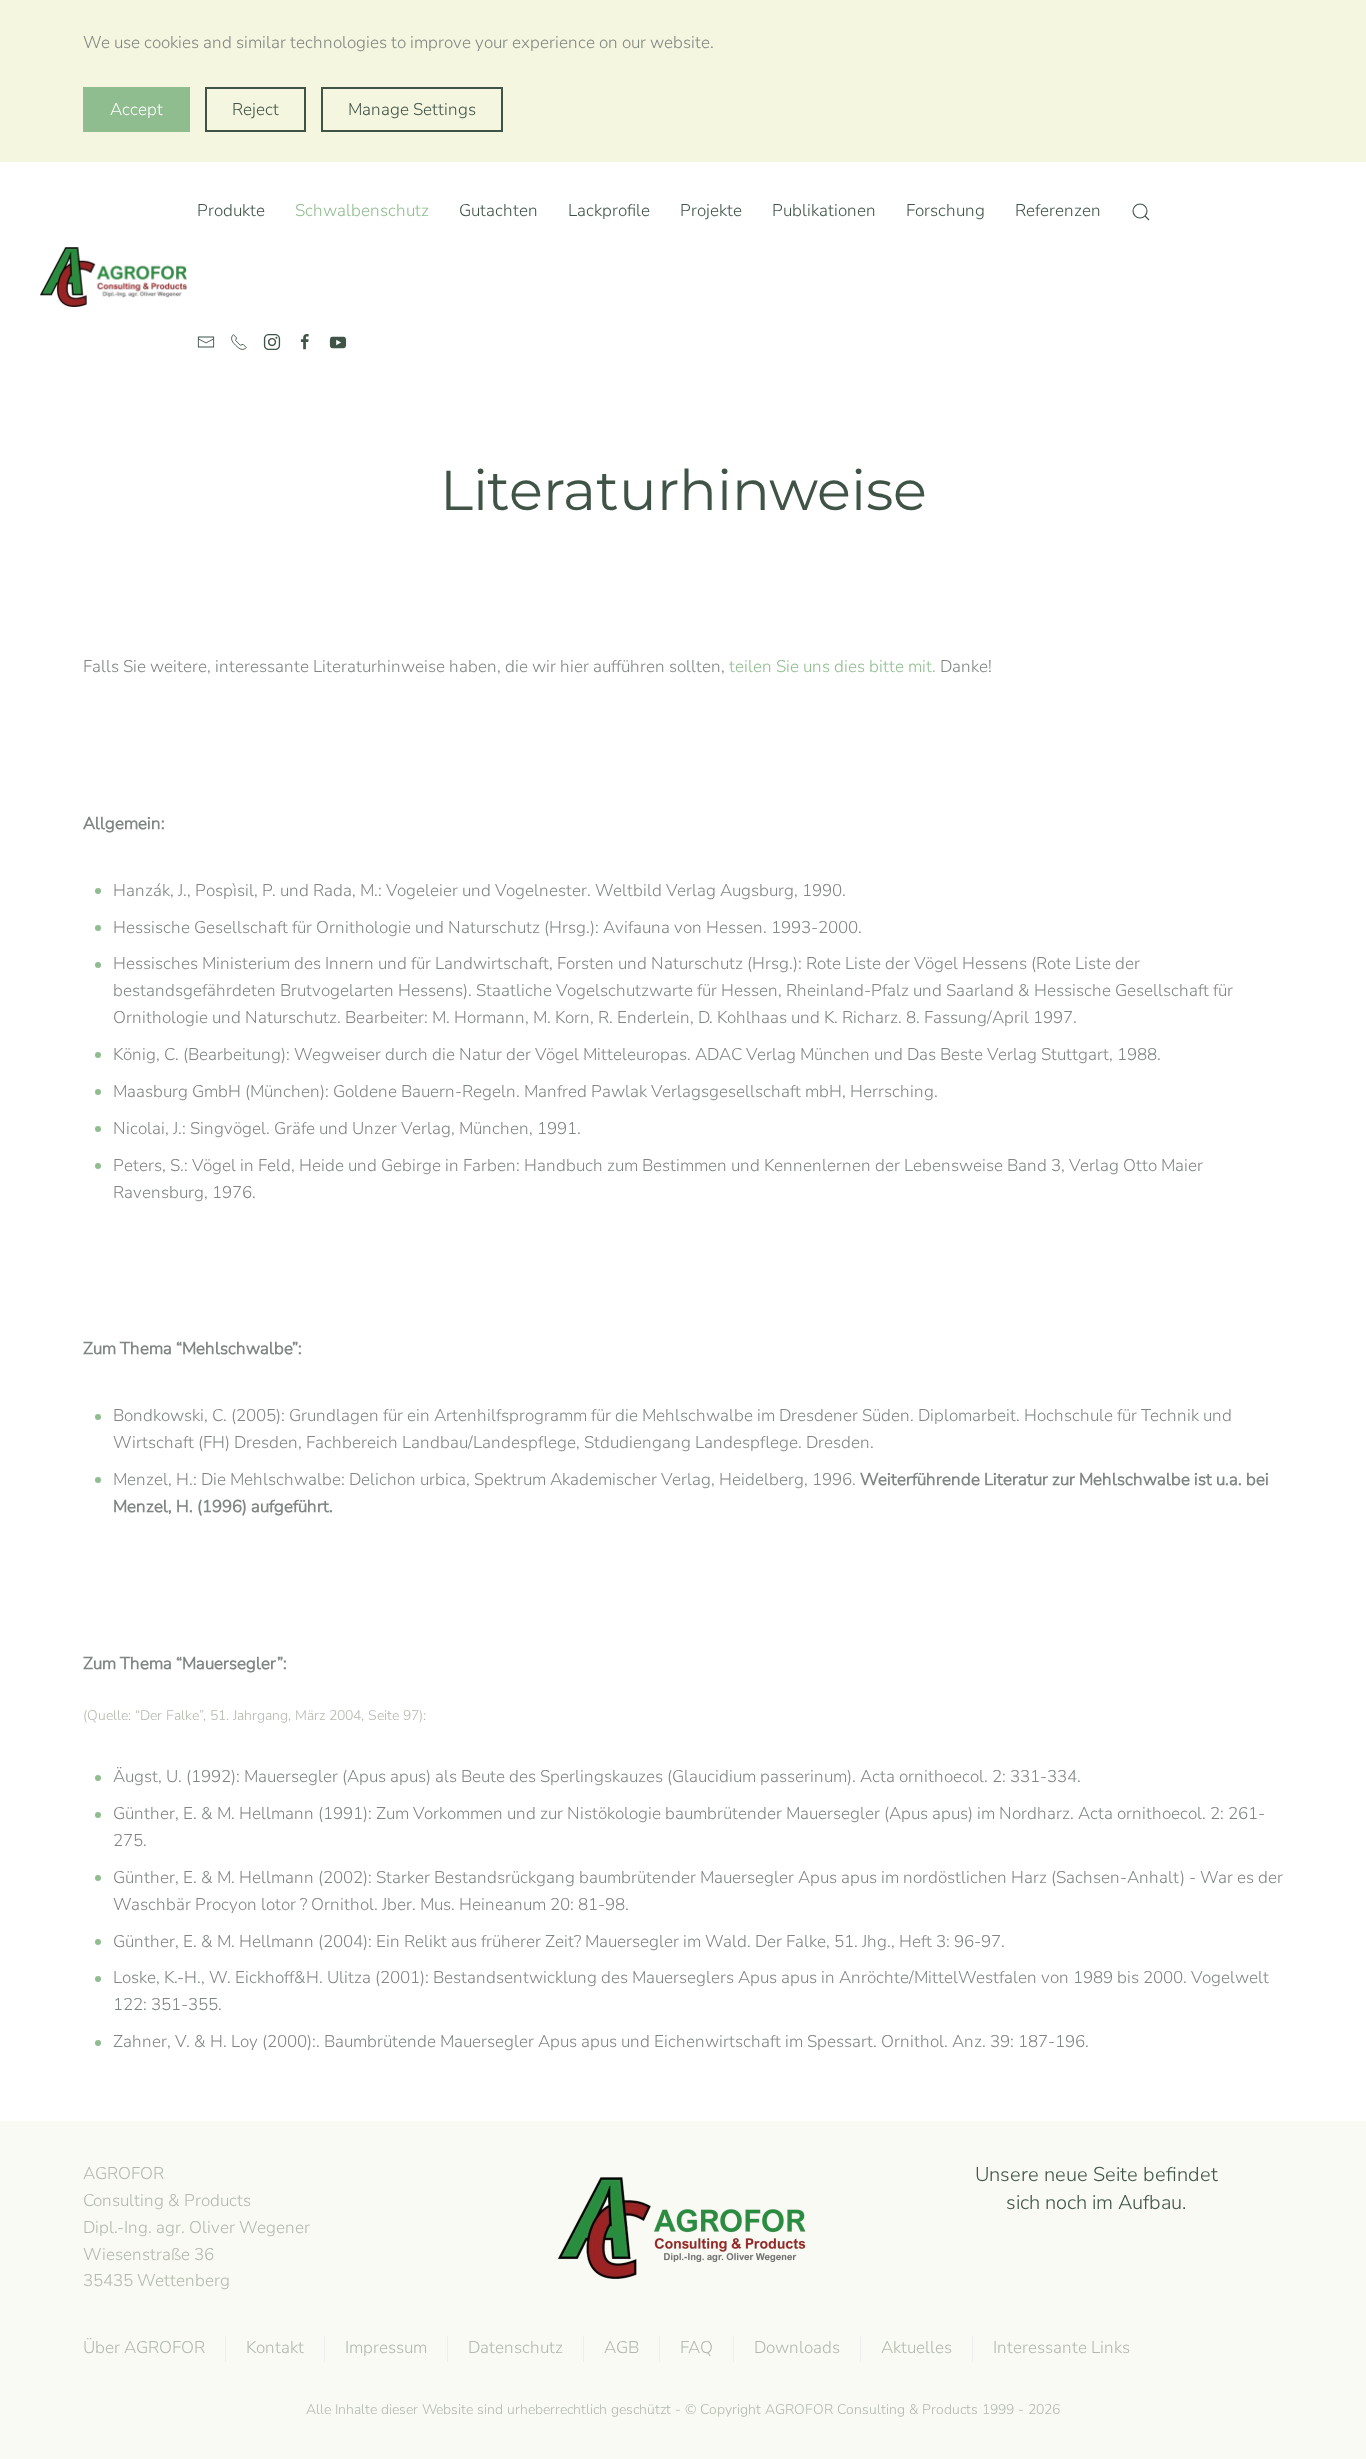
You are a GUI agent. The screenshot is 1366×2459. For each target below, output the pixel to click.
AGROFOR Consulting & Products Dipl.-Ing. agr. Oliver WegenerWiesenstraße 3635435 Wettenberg (196, 2227)
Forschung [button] (945, 210)
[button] (1141, 212)
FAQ (696, 2347)
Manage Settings (412, 109)
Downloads (797, 2347)
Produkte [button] (231, 210)
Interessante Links (1061, 2347)
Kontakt (275, 2347)
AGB (621, 2347)
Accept (136, 109)
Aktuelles (916, 2347)
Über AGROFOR (144, 2347)
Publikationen (824, 210)
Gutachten (498, 210)
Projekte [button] (711, 210)
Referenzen (1058, 210)
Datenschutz (515, 2347)
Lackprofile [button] (609, 210)
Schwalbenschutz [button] (362, 210)
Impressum (386, 2347)
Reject (255, 109)
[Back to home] (118, 277)
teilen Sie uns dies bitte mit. (832, 666)
